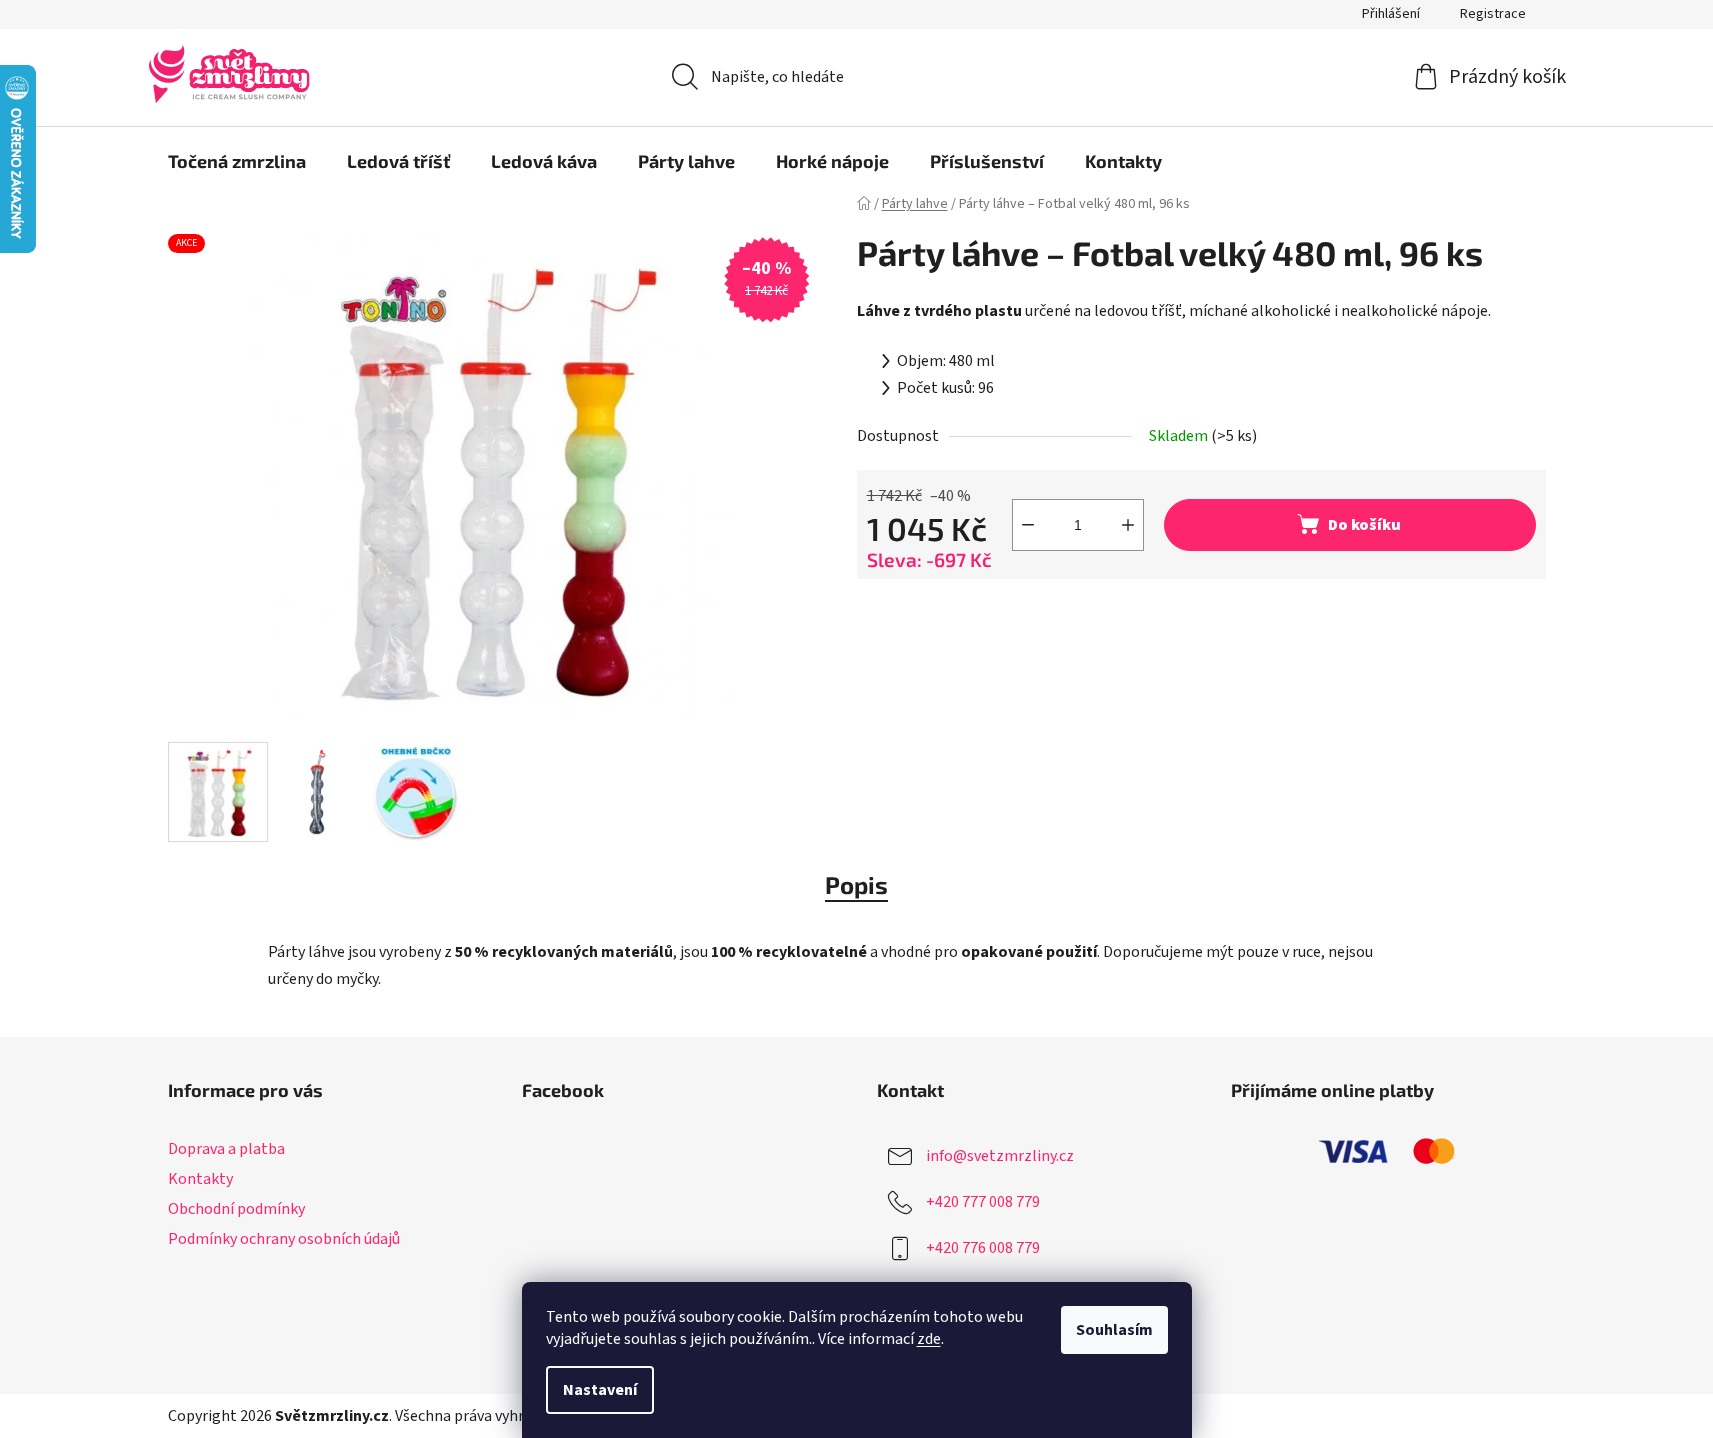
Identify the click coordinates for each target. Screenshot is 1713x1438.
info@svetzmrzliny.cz (1000, 1156)
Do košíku (1364, 525)
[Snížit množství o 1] (1028, 525)
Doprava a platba (226, 1149)
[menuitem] (237, 161)
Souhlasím (1114, 1330)
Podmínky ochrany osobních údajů (284, 1239)
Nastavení (600, 1390)
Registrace (1493, 14)
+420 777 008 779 (983, 1202)
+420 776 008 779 (983, 1248)
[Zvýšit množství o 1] (1128, 525)
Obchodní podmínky (236, 1209)
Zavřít (968, 612)
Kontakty (200, 1179)
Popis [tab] (856, 884)
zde (929, 1339)
